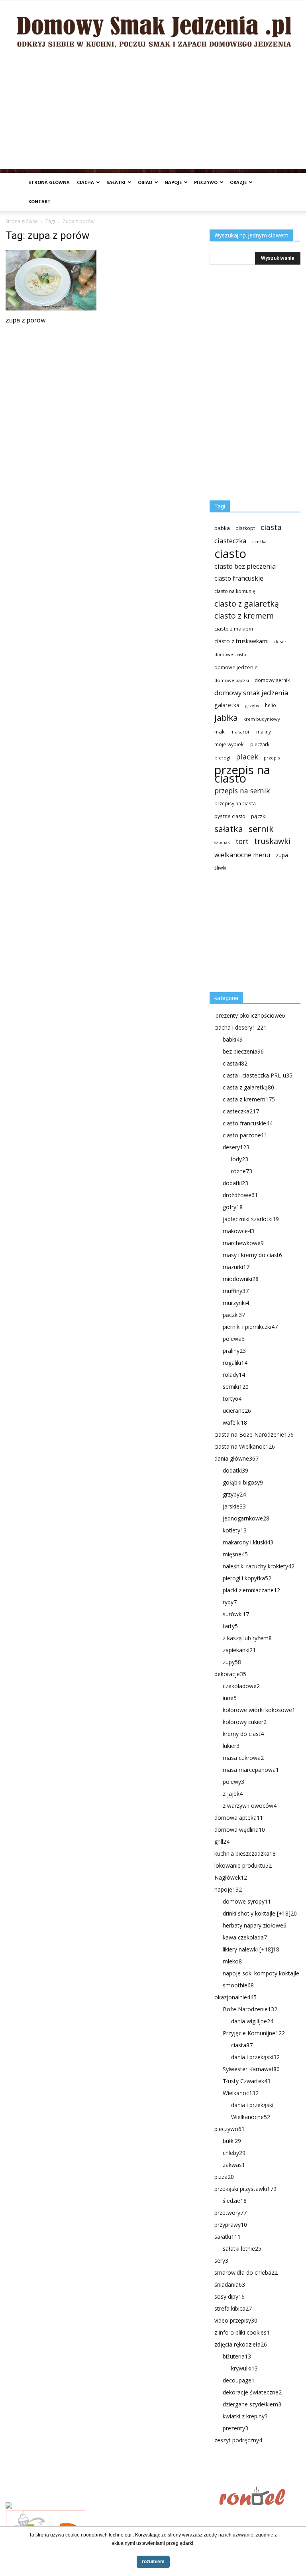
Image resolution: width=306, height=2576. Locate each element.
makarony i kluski (248, 1542)
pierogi (222, 758)
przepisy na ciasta (235, 803)
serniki (236, 1387)
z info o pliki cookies (242, 2332)
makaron (240, 731)
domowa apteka (239, 1818)
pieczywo (206, 182)
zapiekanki (239, 1650)
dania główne (236, 1458)
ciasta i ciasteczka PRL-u (258, 1075)
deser (280, 642)
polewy (233, 1782)
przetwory (230, 2213)
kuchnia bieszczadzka (245, 1853)
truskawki (272, 841)
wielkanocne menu (242, 855)
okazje (238, 182)
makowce (238, 1231)
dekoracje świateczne (252, 2392)
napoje (173, 182)
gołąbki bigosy (243, 1482)
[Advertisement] (153, 113)
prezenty (235, 2428)
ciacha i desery (240, 1027)
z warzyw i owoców (250, 1806)
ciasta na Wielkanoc (245, 1446)
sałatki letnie (242, 2249)
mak (220, 731)
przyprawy (231, 2225)
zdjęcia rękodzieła (241, 2344)
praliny (234, 1351)
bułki (232, 2141)
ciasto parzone (245, 1135)
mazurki (236, 1267)
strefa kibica (233, 2308)
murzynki (236, 1303)
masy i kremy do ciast (252, 1255)
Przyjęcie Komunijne (254, 2033)
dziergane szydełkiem (252, 2404)
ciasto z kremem (244, 616)
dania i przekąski (255, 2057)
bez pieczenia (243, 1051)
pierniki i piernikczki (250, 1327)
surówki (236, 1614)
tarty (230, 1626)
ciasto (230, 554)
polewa (234, 1339)
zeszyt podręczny (238, 2440)
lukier (231, 1746)
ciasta (271, 527)
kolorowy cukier (245, 1722)
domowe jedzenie (236, 667)
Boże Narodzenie (250, 2009)
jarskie (234, 1506)
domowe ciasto (230, 654)
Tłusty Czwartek (247, 2081)
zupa (282, 855)
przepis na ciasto (242, 774)
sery (221, 2261)
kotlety (235, 1530)
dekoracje (230, 1674)
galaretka (227, 705)
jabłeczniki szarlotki (251, 1219)
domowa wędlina (240, 1830)
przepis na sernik (242, 791)
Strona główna (49, 182)
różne (242, 1171)
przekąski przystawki (245, 2189)
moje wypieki (229, 744)
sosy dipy (229, 2296)
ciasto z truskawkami (241, 641)
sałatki (116, 182)
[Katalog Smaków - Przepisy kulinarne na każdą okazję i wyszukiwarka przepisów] (110, 2506)
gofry (233, 1207)
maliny (264, 731)
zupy (232, 1662)
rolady (234, 1375)
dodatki (235, 1183)
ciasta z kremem (249, 1099)
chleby (234, 2153)
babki (233, 1039)
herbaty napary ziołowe (255, 1925)
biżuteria (237, 2356)
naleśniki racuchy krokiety (259, 1566)
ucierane (237, 1411)
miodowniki (241, 1279)
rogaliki (235, 1363)
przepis (272, 758)
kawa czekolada (245, 1937)
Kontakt (39, 201)
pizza (224, 2177)
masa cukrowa (243, 1758)
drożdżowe (240, 1195)
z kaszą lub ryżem (247, 1638)
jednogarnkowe (246, 1518)
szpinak (222, 842)
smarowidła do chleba (246, 2273)
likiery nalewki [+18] (251, 1949)
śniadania (230, 2284)
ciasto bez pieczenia (245, 566)
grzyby (252, 705)
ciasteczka (230, 541)
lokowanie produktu (243, 1865)
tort (242, 841)
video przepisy (236, 2320)
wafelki (235, 1422)
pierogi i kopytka (247, 1578)
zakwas (234, 2165)
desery (236, 1147)
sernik (261, 829)
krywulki (244, 2368)
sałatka (229, 829)
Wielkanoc (241, 2093)
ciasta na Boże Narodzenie (254, 1434)
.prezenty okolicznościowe (250, 1015)
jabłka (226, 718)
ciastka (259, 541)
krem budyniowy (262, 719)
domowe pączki (232, 680)
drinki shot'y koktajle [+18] (260, 1913)
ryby (230, 1602)
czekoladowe (241, 1686)
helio (271, 705)
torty (232, 1399)
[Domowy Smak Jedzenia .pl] (153, 27)
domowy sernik (272, 680)
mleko (232, 1961)
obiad (145, 182)
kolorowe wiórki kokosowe (259, 1710)
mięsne (235, 1554)
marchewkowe (243, 1243)
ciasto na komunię (235, 591)
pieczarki (260, 744)
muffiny (236, 1291)
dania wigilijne (252, 2021)
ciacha (85, 182)
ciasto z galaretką (247, 604)
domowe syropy (247, 1901)
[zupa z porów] (51, 280)
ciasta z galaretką (248, 1087)
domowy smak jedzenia (251, 693)
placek (247, 757)
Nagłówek (231, 1877)
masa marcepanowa (251, 1770)
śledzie (235, 2201)
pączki (259, 816)
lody (240, 1159)
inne (230, 1698)
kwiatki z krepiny (245, 2416)
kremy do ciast (243, 1734)
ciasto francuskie (239, 578)
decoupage (239, 2380)
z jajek (233, 1794)
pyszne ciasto (230, 816)
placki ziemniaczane (251, 1590)
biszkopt (245, 528)
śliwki (220, 868)
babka (222, 528)
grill (222, 1842)
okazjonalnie (235, 1997)
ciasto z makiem (234, 629)
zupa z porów (26, 320)
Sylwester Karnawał (251, 2069)
